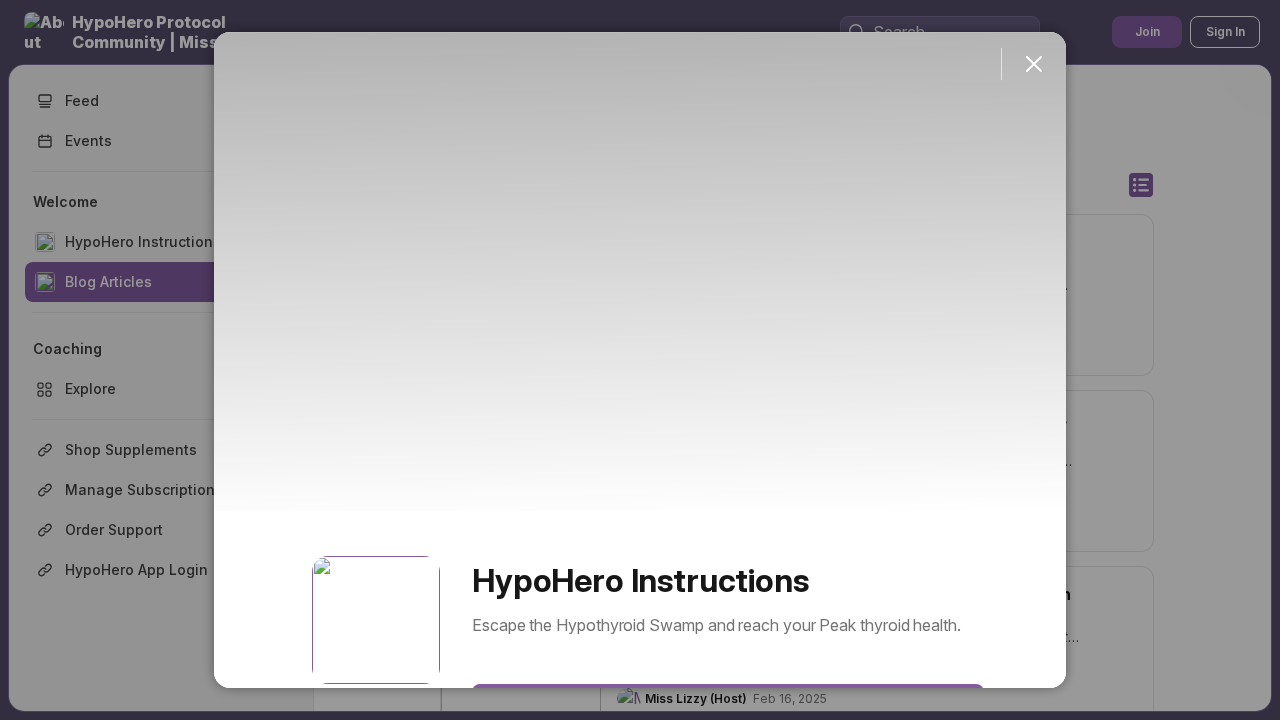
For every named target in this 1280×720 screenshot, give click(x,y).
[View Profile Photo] (376, 620)
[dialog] (640, 360)
